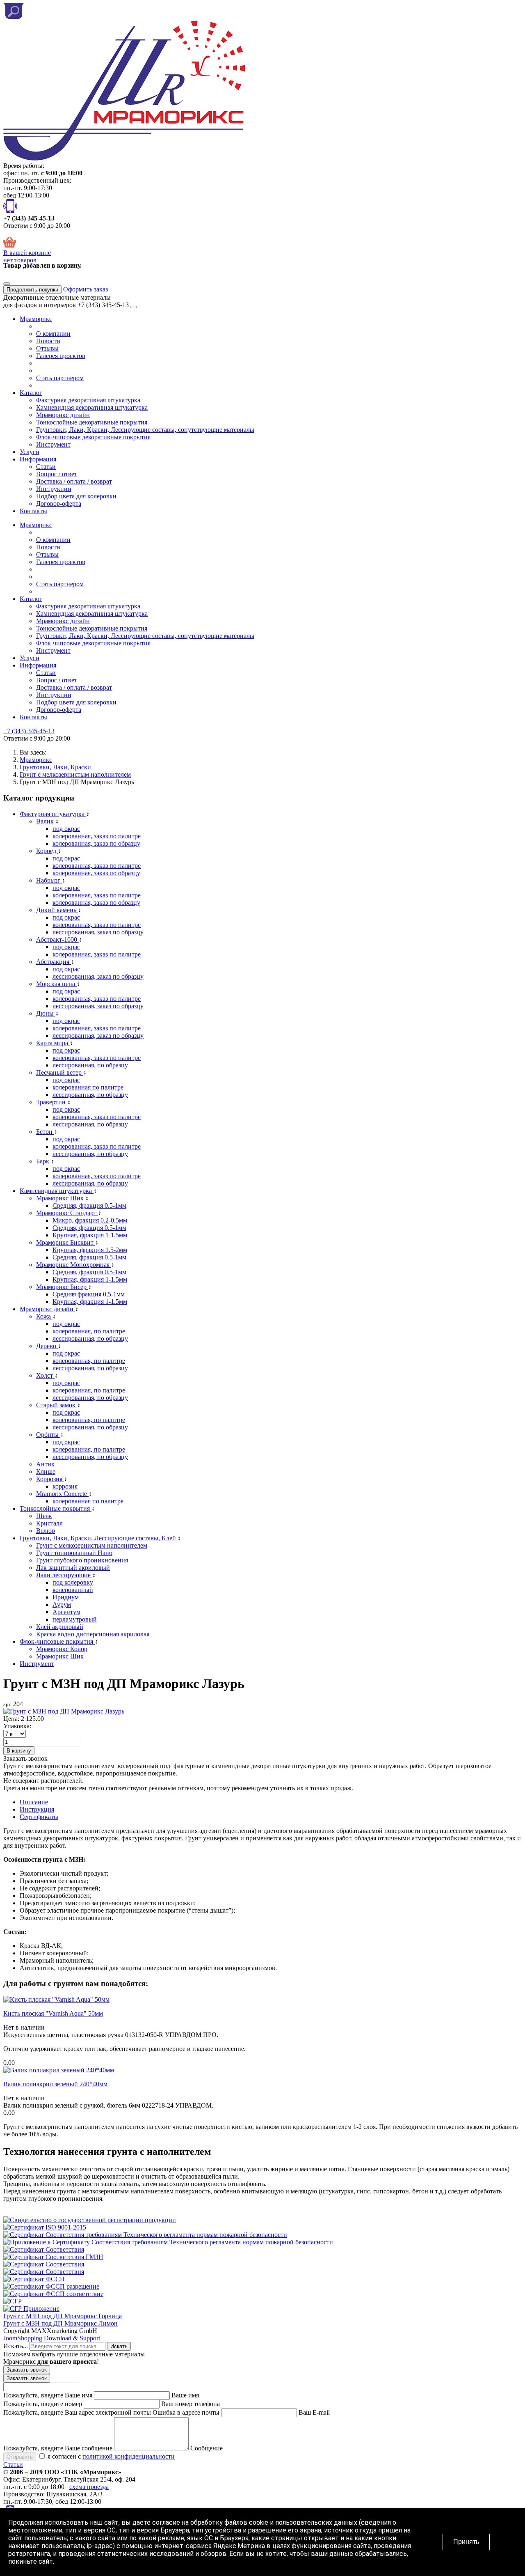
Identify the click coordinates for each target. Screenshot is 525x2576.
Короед (47, 851)
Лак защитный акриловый (73, 1568)
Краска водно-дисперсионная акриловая (93, 1634)
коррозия (65, 1486)
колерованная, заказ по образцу (96, 843)
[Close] (7, 284)
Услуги (30, 452)
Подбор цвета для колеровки (76, 496)
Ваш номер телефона (191, 2404)
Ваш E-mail (314, 2412)
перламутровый (75, 1619)
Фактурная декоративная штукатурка (88, 400)
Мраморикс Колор (62, 1649)
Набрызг (49, 880)
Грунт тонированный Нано (74, 1553)
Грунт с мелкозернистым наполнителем (92, 1545)
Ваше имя (185, 2395)
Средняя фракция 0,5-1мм (89, 1294)
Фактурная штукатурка (53, 814)
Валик (46, 821)
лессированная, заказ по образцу (98, 932)
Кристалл (49, 1523)
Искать (119, 2346)
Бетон (45, 1132)
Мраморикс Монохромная (74, 1265)
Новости (48, 341)
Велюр (46, 1531)
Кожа (44, 1316)
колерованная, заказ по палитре (97, 836)
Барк (43, 1161)
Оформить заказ (86, 289)
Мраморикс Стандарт (67, 1213)
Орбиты (48, 1435)
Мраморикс (36, 319)
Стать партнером (60, 378)
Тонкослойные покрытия (56, 1508)
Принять (466, 2542)
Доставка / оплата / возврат (74, 481)
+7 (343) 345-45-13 (29, 731)
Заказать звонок (27, 2370)
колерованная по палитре (88, 1087)
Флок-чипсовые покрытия (57, 1641)
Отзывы (47, 348)
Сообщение (207, 2448)
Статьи (46, 467)
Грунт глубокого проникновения (82, 1560)
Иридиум (66, 1597)
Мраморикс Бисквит (66, 1242)
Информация (38, 459)
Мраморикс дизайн (63, 415)
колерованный (73, 1590)
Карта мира (53, 1043)
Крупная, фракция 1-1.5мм (90, 1235)
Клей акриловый (60, 1627)
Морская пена (56, 984)
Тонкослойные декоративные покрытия (92, 422)
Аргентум (66, 1612)
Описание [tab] (34, 1802)
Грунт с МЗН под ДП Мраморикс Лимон (60, 2323)
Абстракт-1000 (57, 939)
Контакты (33, 511)
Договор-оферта (59, 504)
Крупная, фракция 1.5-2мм (90, 1250)
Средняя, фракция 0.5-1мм (89, 1205)
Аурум (62, 1605)
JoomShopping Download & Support (52, 2338)
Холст (45, 1375)
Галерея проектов (61, 356)
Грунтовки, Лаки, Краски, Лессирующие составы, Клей (99, 1538)
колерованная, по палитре (89, 1331)
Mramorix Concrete (62, 1494)
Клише (46, 1472)
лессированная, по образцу (90, 1065)
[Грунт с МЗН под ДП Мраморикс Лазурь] (64, 1711)
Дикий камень (57, 910)
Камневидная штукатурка (57, 1191)
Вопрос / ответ (57, 474)
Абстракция (54, 962)
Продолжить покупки (32, 290)
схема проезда (89, 2487)
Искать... (16, 2346)
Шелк (44, 1516)
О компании (53, 334)
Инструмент (53, 444)
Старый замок (57, 1405)
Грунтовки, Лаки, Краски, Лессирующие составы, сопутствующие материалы (145, 430)
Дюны (46, 1013)
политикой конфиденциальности (129, 2456)
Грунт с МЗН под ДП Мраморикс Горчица (63, 2316)
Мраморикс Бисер (62, 1287)
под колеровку (73, 1582)
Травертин (52, 1102)
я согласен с (110, 2456)
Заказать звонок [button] (25, 1758)
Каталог (31, 393)
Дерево (47, 1346)
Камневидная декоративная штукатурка (92, 407)
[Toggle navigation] (134, 307)
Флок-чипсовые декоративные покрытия (93, 437)
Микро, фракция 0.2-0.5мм (90, 1220)
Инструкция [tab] (37, 1809)
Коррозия (50, 1479)
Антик (45, 1464)
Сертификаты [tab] (39, 1817)
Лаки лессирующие (64, 1575)
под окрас (66, 829)
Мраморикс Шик (61, 1198)
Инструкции (54, 489)
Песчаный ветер (60, 1072)
